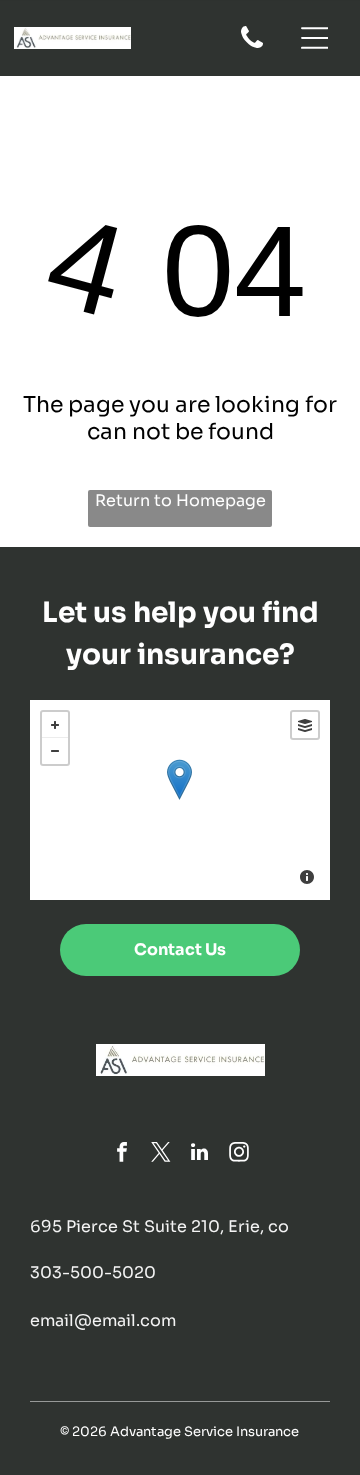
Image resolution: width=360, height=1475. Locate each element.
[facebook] (122, 1154)
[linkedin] (200, 1154)
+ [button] (55, 725)
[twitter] (161, 1154)
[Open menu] (315, 38)
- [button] (55, 751)
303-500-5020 (93, 1272)
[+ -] (179, 800)
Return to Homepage (180, 500)
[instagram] (239, 1154)
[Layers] (305, 725)
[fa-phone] (252, 46)
